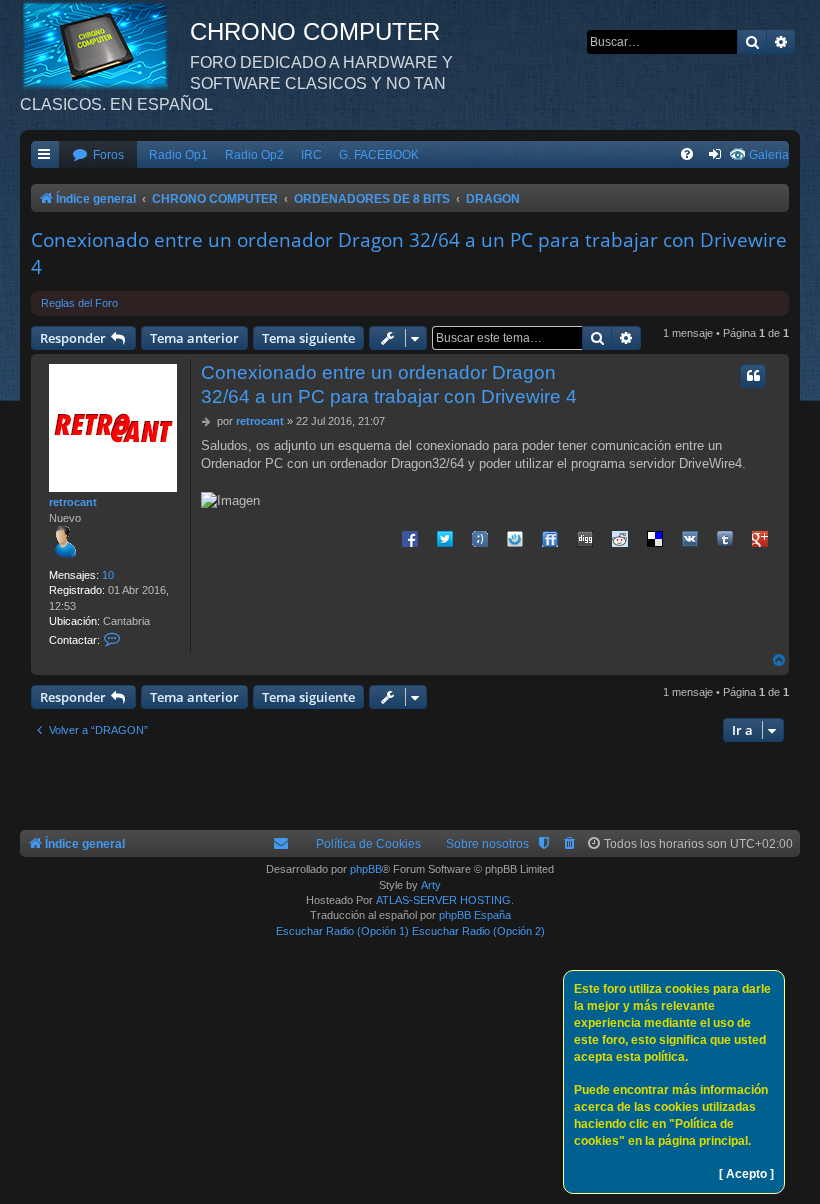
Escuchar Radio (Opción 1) (342, 931)
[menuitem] (98, 155)
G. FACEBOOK (379, 155)
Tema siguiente (308, 338)
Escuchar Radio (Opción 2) (478, 931)
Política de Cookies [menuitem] (368, 844)
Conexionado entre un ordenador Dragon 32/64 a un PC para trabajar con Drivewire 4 (409, 253)
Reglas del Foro (79, 303)
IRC (311, 155)
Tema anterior (194, 338)
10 (108, 575)
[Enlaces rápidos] (45, 155)
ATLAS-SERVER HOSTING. (445, 900)
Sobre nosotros (487, 844)
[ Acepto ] (746, 1174)
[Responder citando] (753, 376)
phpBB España (475, 915)
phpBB (366, 869)
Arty (431, 885)
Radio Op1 (178, 155)
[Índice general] (105, 45)
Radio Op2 (254, 155)
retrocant (73, 502)
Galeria (769, 155)
